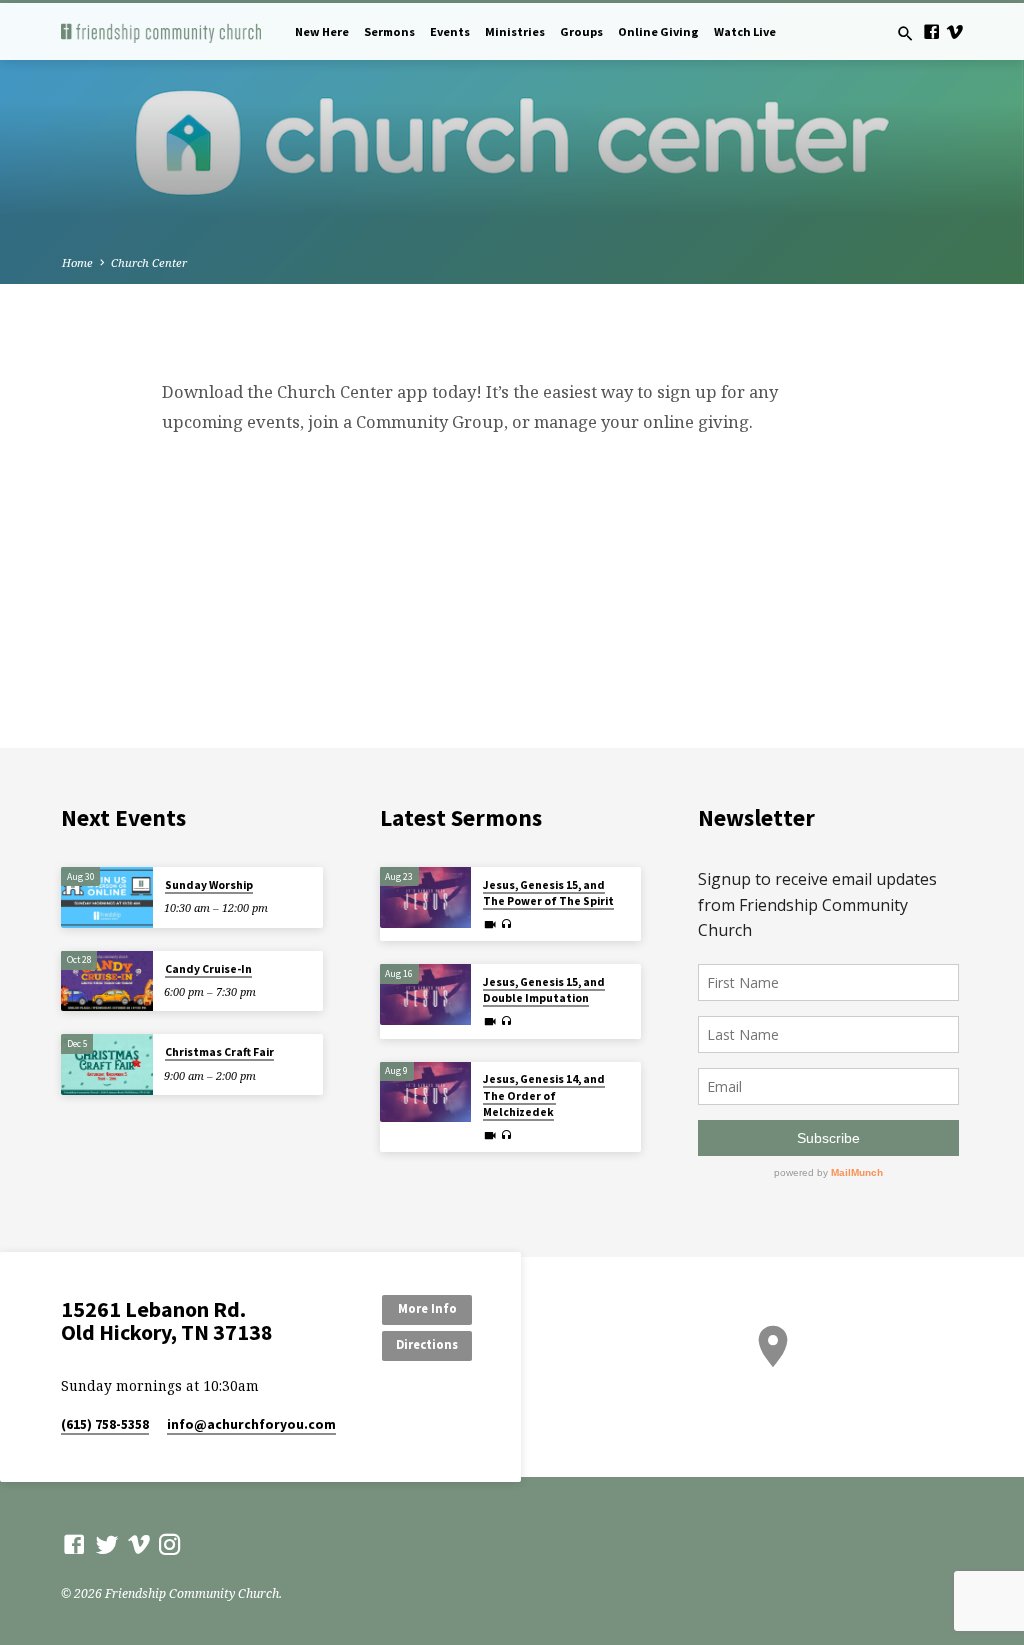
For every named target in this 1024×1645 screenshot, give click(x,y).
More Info (427, 1308)
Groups (581, 31)
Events (450, 31)
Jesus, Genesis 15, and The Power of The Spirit (548, 893)
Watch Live (745, 31)
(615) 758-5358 (105, 1424)
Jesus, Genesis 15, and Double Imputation (544, 990)
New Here (322, 31)
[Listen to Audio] (506, 924)
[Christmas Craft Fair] (106, 1064)
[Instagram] (170, 1544)
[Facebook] (931, 31)
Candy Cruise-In (208, 969)
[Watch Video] (490, 924)
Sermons (389, 31)
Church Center (149, 262)
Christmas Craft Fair (219, 1052)
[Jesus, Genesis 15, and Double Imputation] (425, 994)
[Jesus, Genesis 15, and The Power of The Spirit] (425, 897)
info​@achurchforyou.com (251, 1424)
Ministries (515, 31)
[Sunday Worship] (106, 897)
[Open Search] (905, 33)
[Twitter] (107, 1544)
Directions (427, 1344)
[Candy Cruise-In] (106, 981)
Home (77, 262)
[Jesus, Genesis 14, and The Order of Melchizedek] (425, 1092)
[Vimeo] (954, 31)
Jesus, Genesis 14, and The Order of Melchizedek (544, 1095)
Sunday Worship (209, 885)
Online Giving (658, 31)
